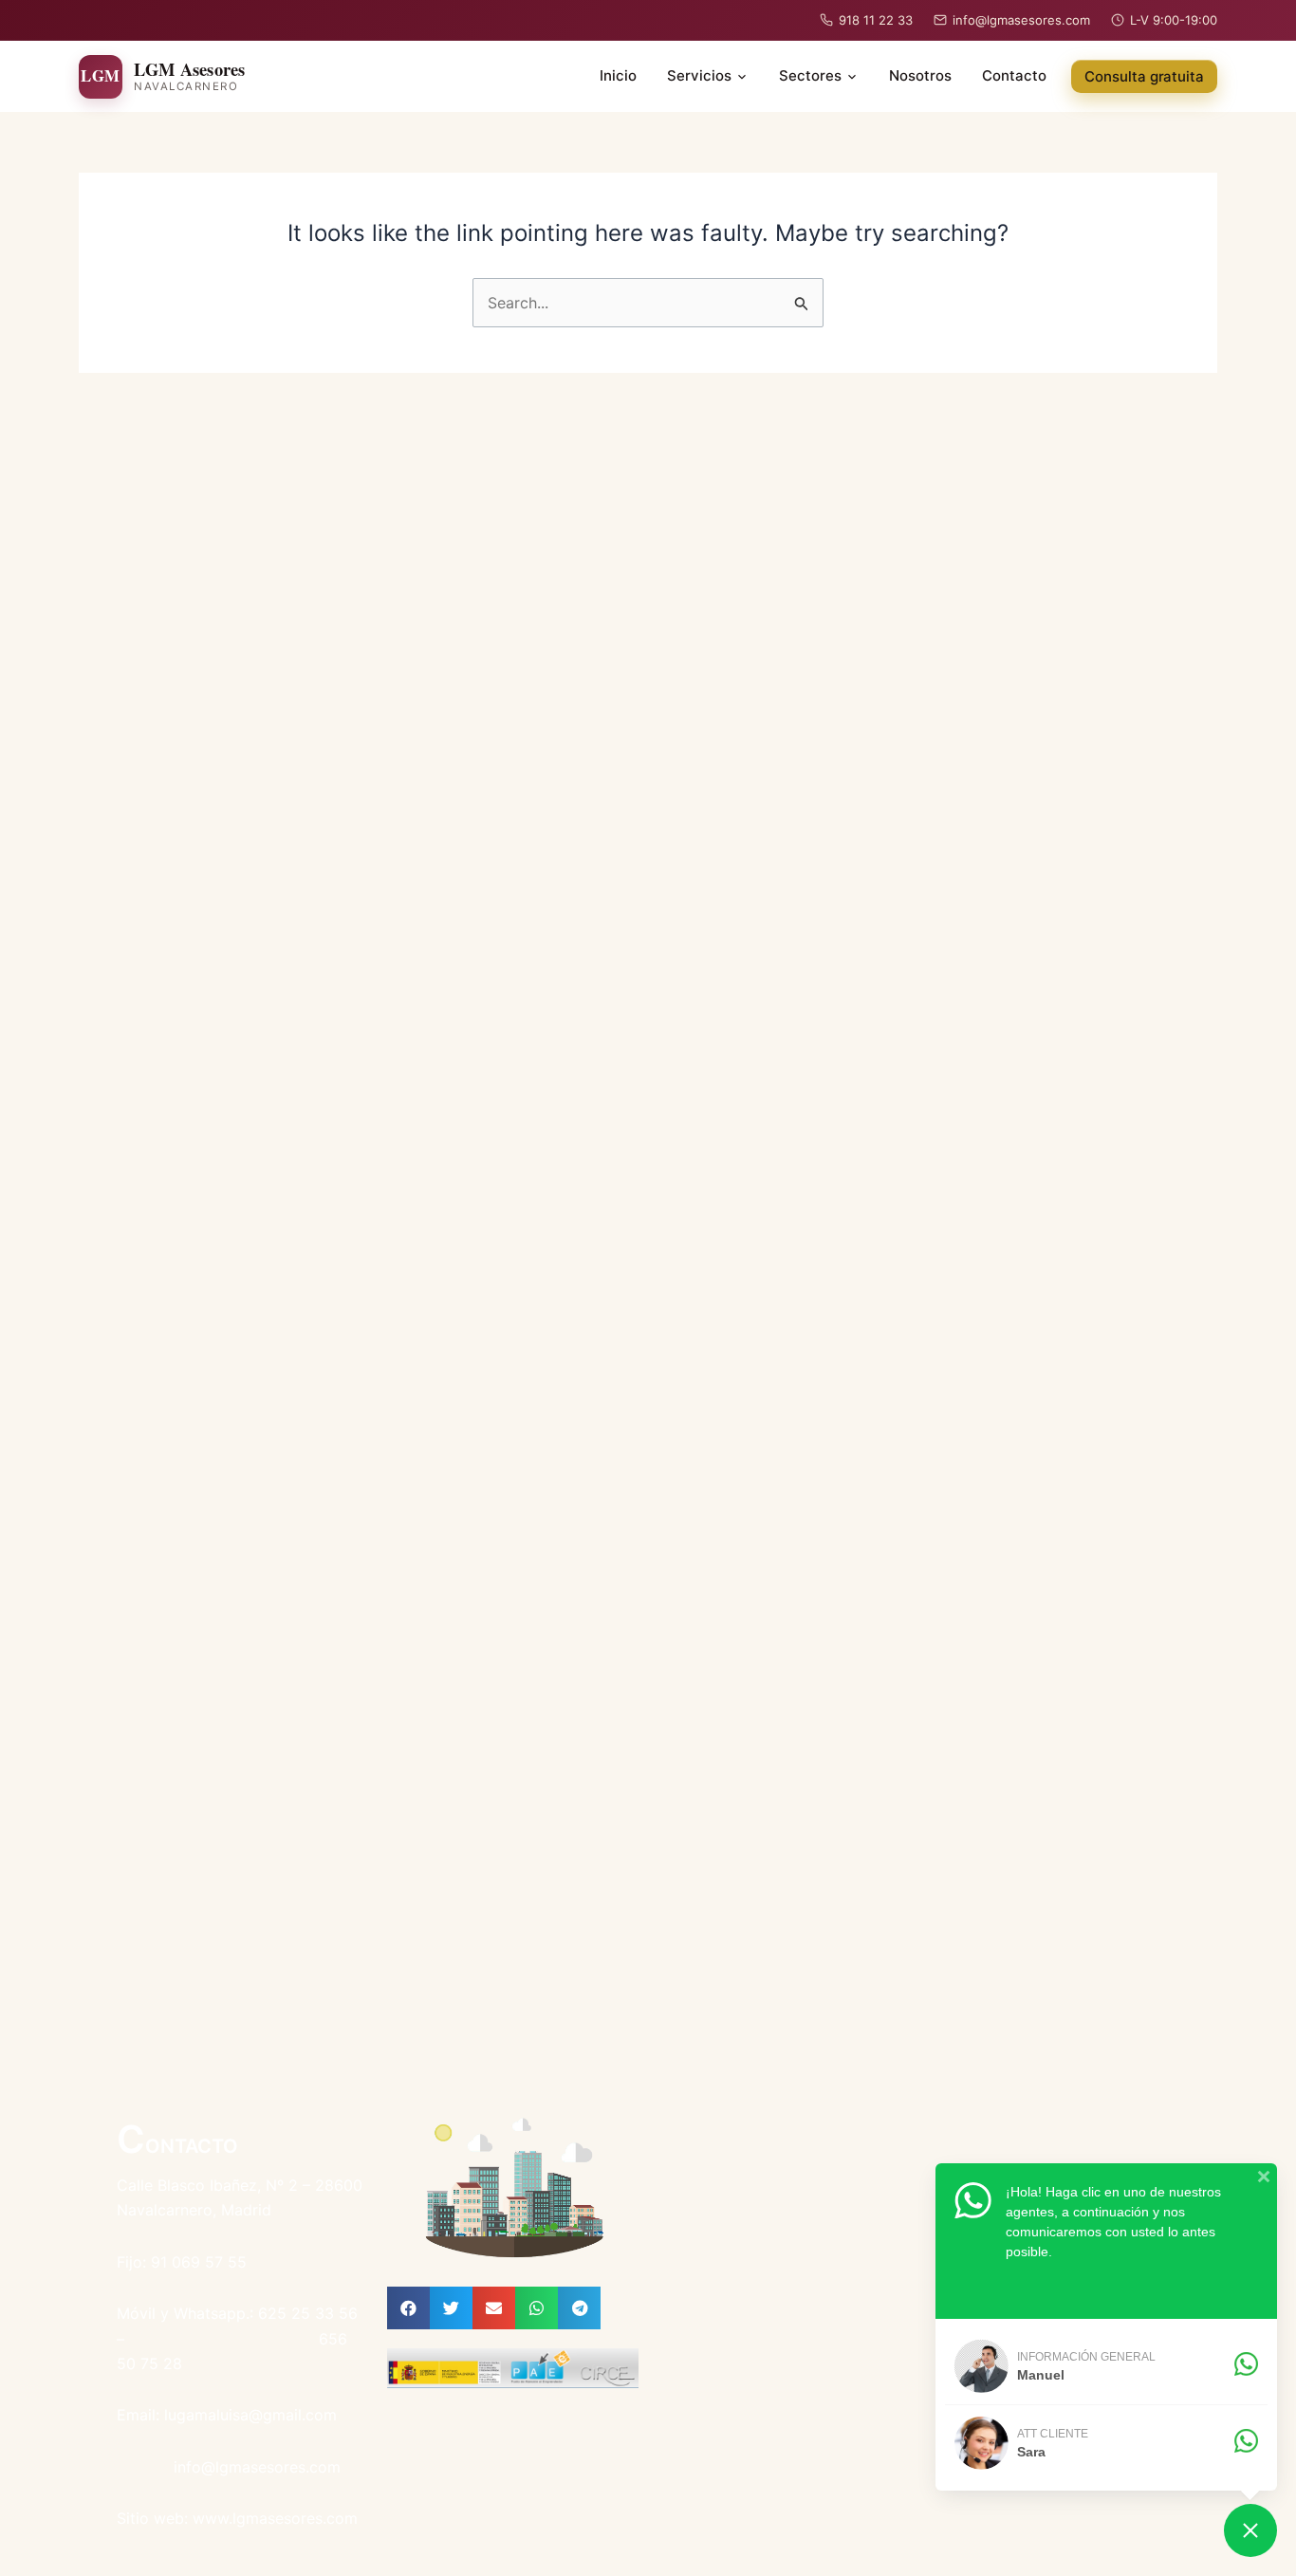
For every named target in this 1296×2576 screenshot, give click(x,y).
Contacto (1014, 75)
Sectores (810, 75)
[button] (408, 2308)
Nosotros (920, 75)
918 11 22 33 (876, 20)
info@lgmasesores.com (1021, 20)
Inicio (618, 75)
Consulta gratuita (1144, 76)
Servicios (699, 75)
